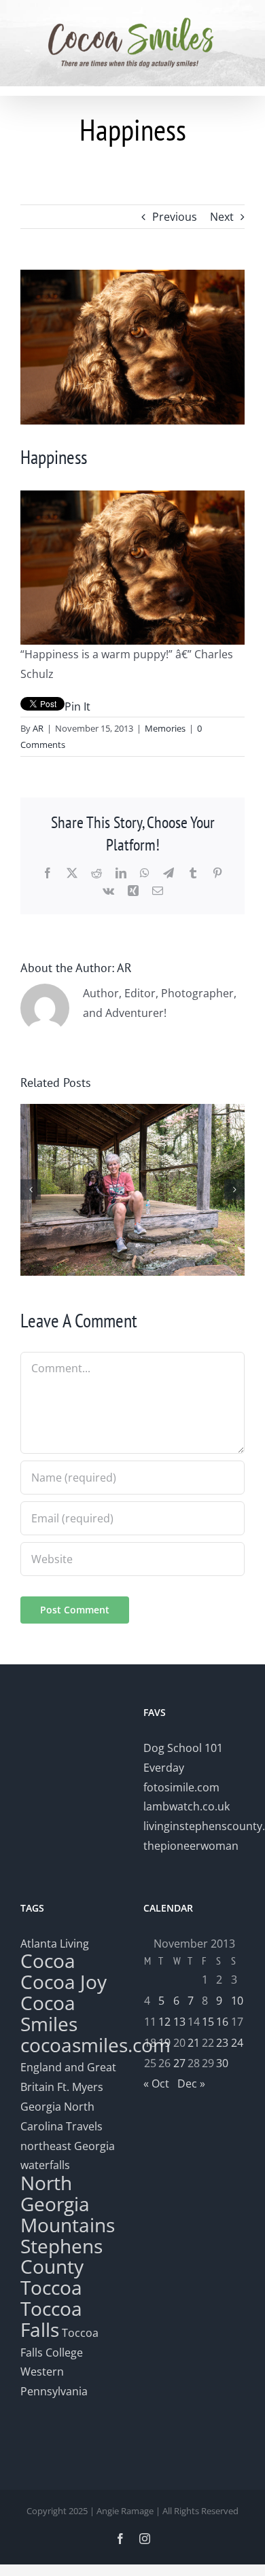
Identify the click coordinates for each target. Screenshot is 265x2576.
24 (237, 2043)
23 (222, 2043)
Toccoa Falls (51, 2319)
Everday (164, 1768)
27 (179, 2063)
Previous (175, 217)
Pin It (77, 706)
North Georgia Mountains (68, 2204)
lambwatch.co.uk (187, 1806)
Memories (165, 728)
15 (208, 2022)
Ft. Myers (80, 2087)
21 (194, 2043)
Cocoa (48, 1961)
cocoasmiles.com (95, 2045)
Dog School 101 (183, 1748)
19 (164, 2043)
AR (38, 728)
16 (222, 2022)
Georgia (42, 2107)
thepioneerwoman (191, 1846)
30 (222, 2063)
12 (164, 2022)
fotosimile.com (181, 1787)
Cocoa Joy (64, 1982)
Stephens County (61, 2256)
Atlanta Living (55, 1944)
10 (237, 2001)
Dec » (191, 2083)
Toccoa (51, 2287)
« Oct (156, 2083)
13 (179, 2022)
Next (222, 217)
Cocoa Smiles (49, 2013)
